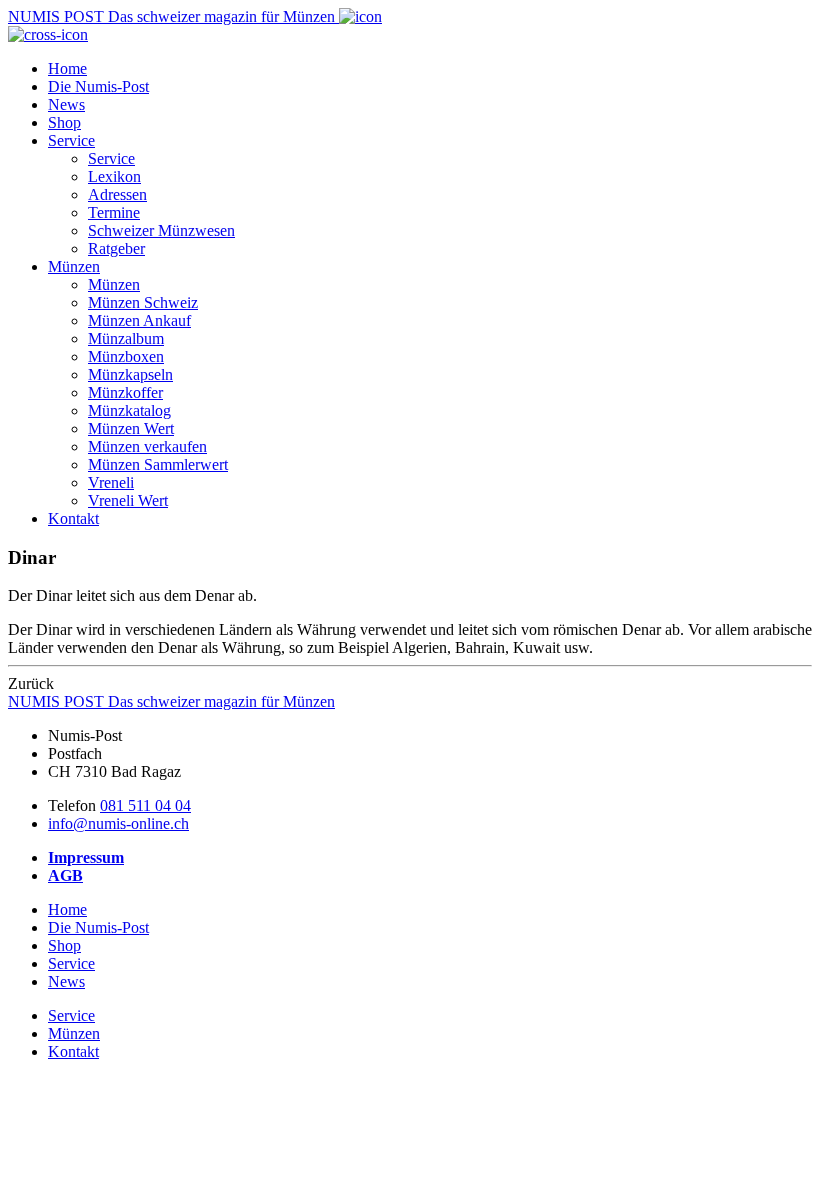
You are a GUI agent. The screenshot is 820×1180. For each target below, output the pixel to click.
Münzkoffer (125, 392)
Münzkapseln (130, 374)
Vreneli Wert (128, 500)
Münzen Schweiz (143, 302)
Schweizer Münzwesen (161, 230)
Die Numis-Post (98, 86)
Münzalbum (126, 338)
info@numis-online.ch (118, 823)
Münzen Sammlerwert (158, 464)
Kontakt (73, 518)
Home (67, 68)
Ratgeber (116, 248)
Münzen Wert (131, 428)
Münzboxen (126, 356)
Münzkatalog (129, 410)
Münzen (74, 266)
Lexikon (114, 176)
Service (71, 140)
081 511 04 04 (145, 805)
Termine (114, 212)
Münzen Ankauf (139, 320)
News (66, 104)
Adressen (117, 194)
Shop (64, 122)
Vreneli (111, 482)
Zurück (31, 683)
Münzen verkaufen (147, 446)
